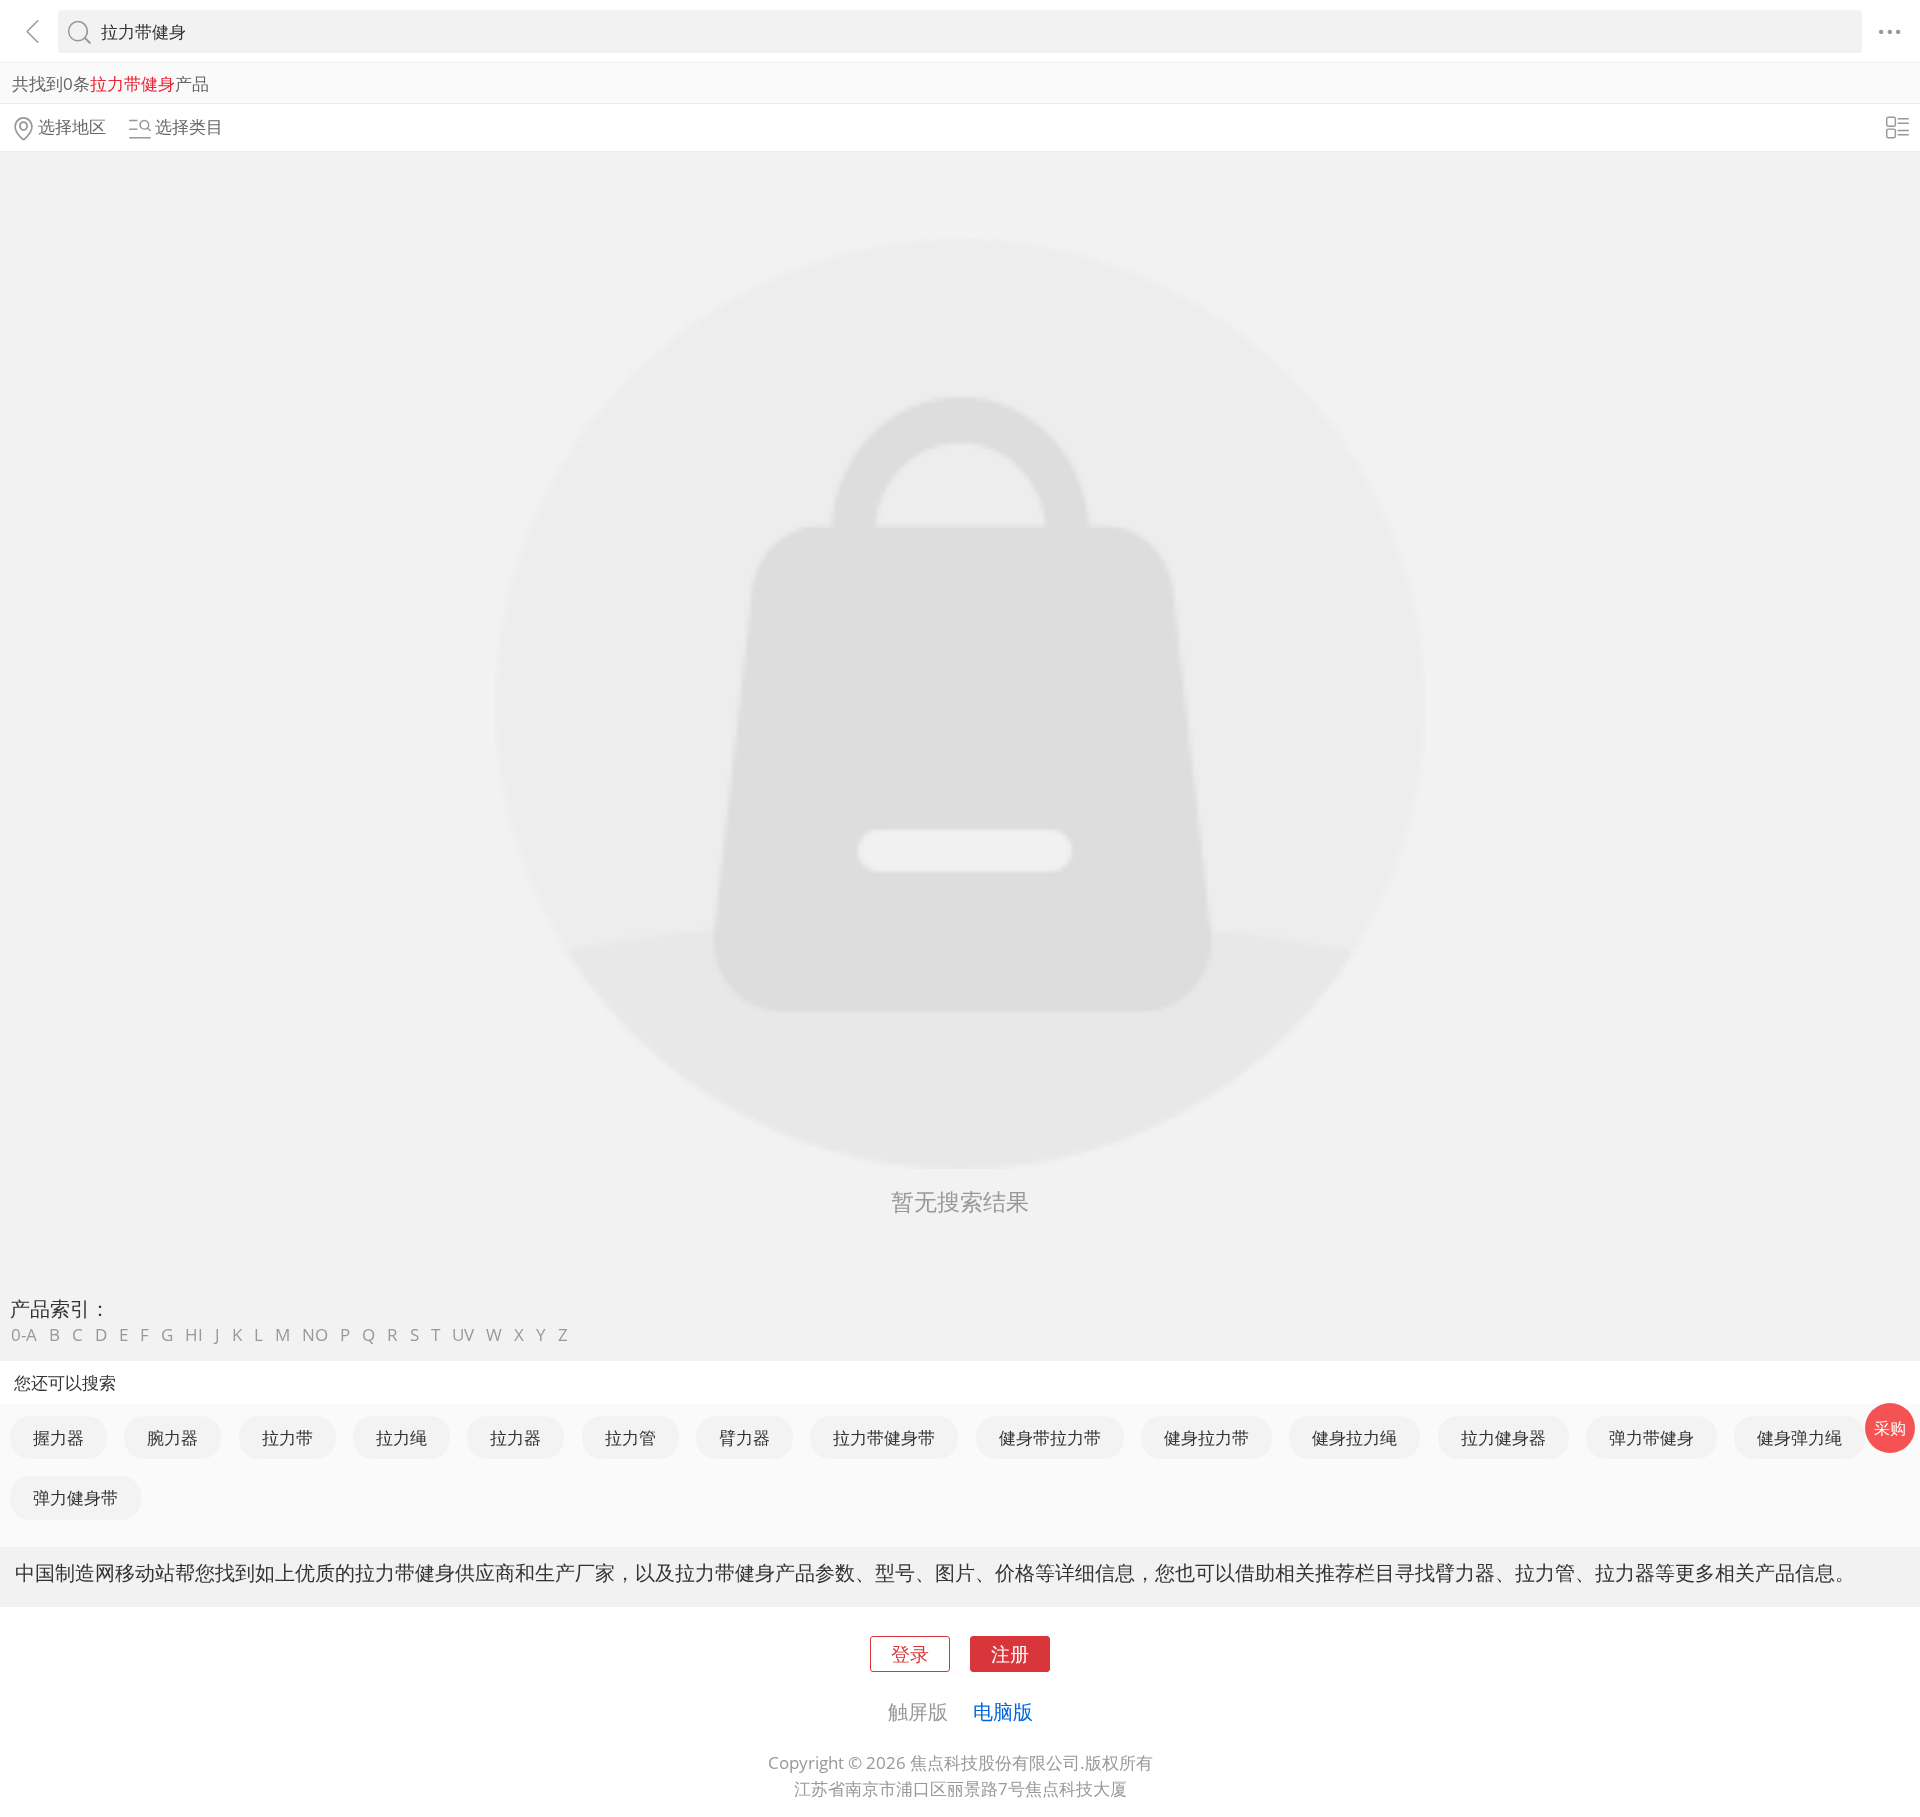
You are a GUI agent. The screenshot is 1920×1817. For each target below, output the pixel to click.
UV (463, 1334)
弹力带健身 (1651, 1437)
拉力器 (515, 1437)
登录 (910, 1653)
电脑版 (1003, 1711)
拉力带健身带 (884, 1437)
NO (315, 1334)
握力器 (58, 1437)
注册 (1010, 1653)
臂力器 (744, 1437)
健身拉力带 (1206, 1437)
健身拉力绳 (1354, 1437)
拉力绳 (401, 1437)
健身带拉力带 (1050, 1437)
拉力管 (630, 1437)
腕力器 (172, 1437)
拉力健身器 (1503, 1437)
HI (194, 1334)
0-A (24, 1334)
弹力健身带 (75, 1497)
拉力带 (287, 1437)
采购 (1890, 1428)
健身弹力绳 (1799, 1437)
